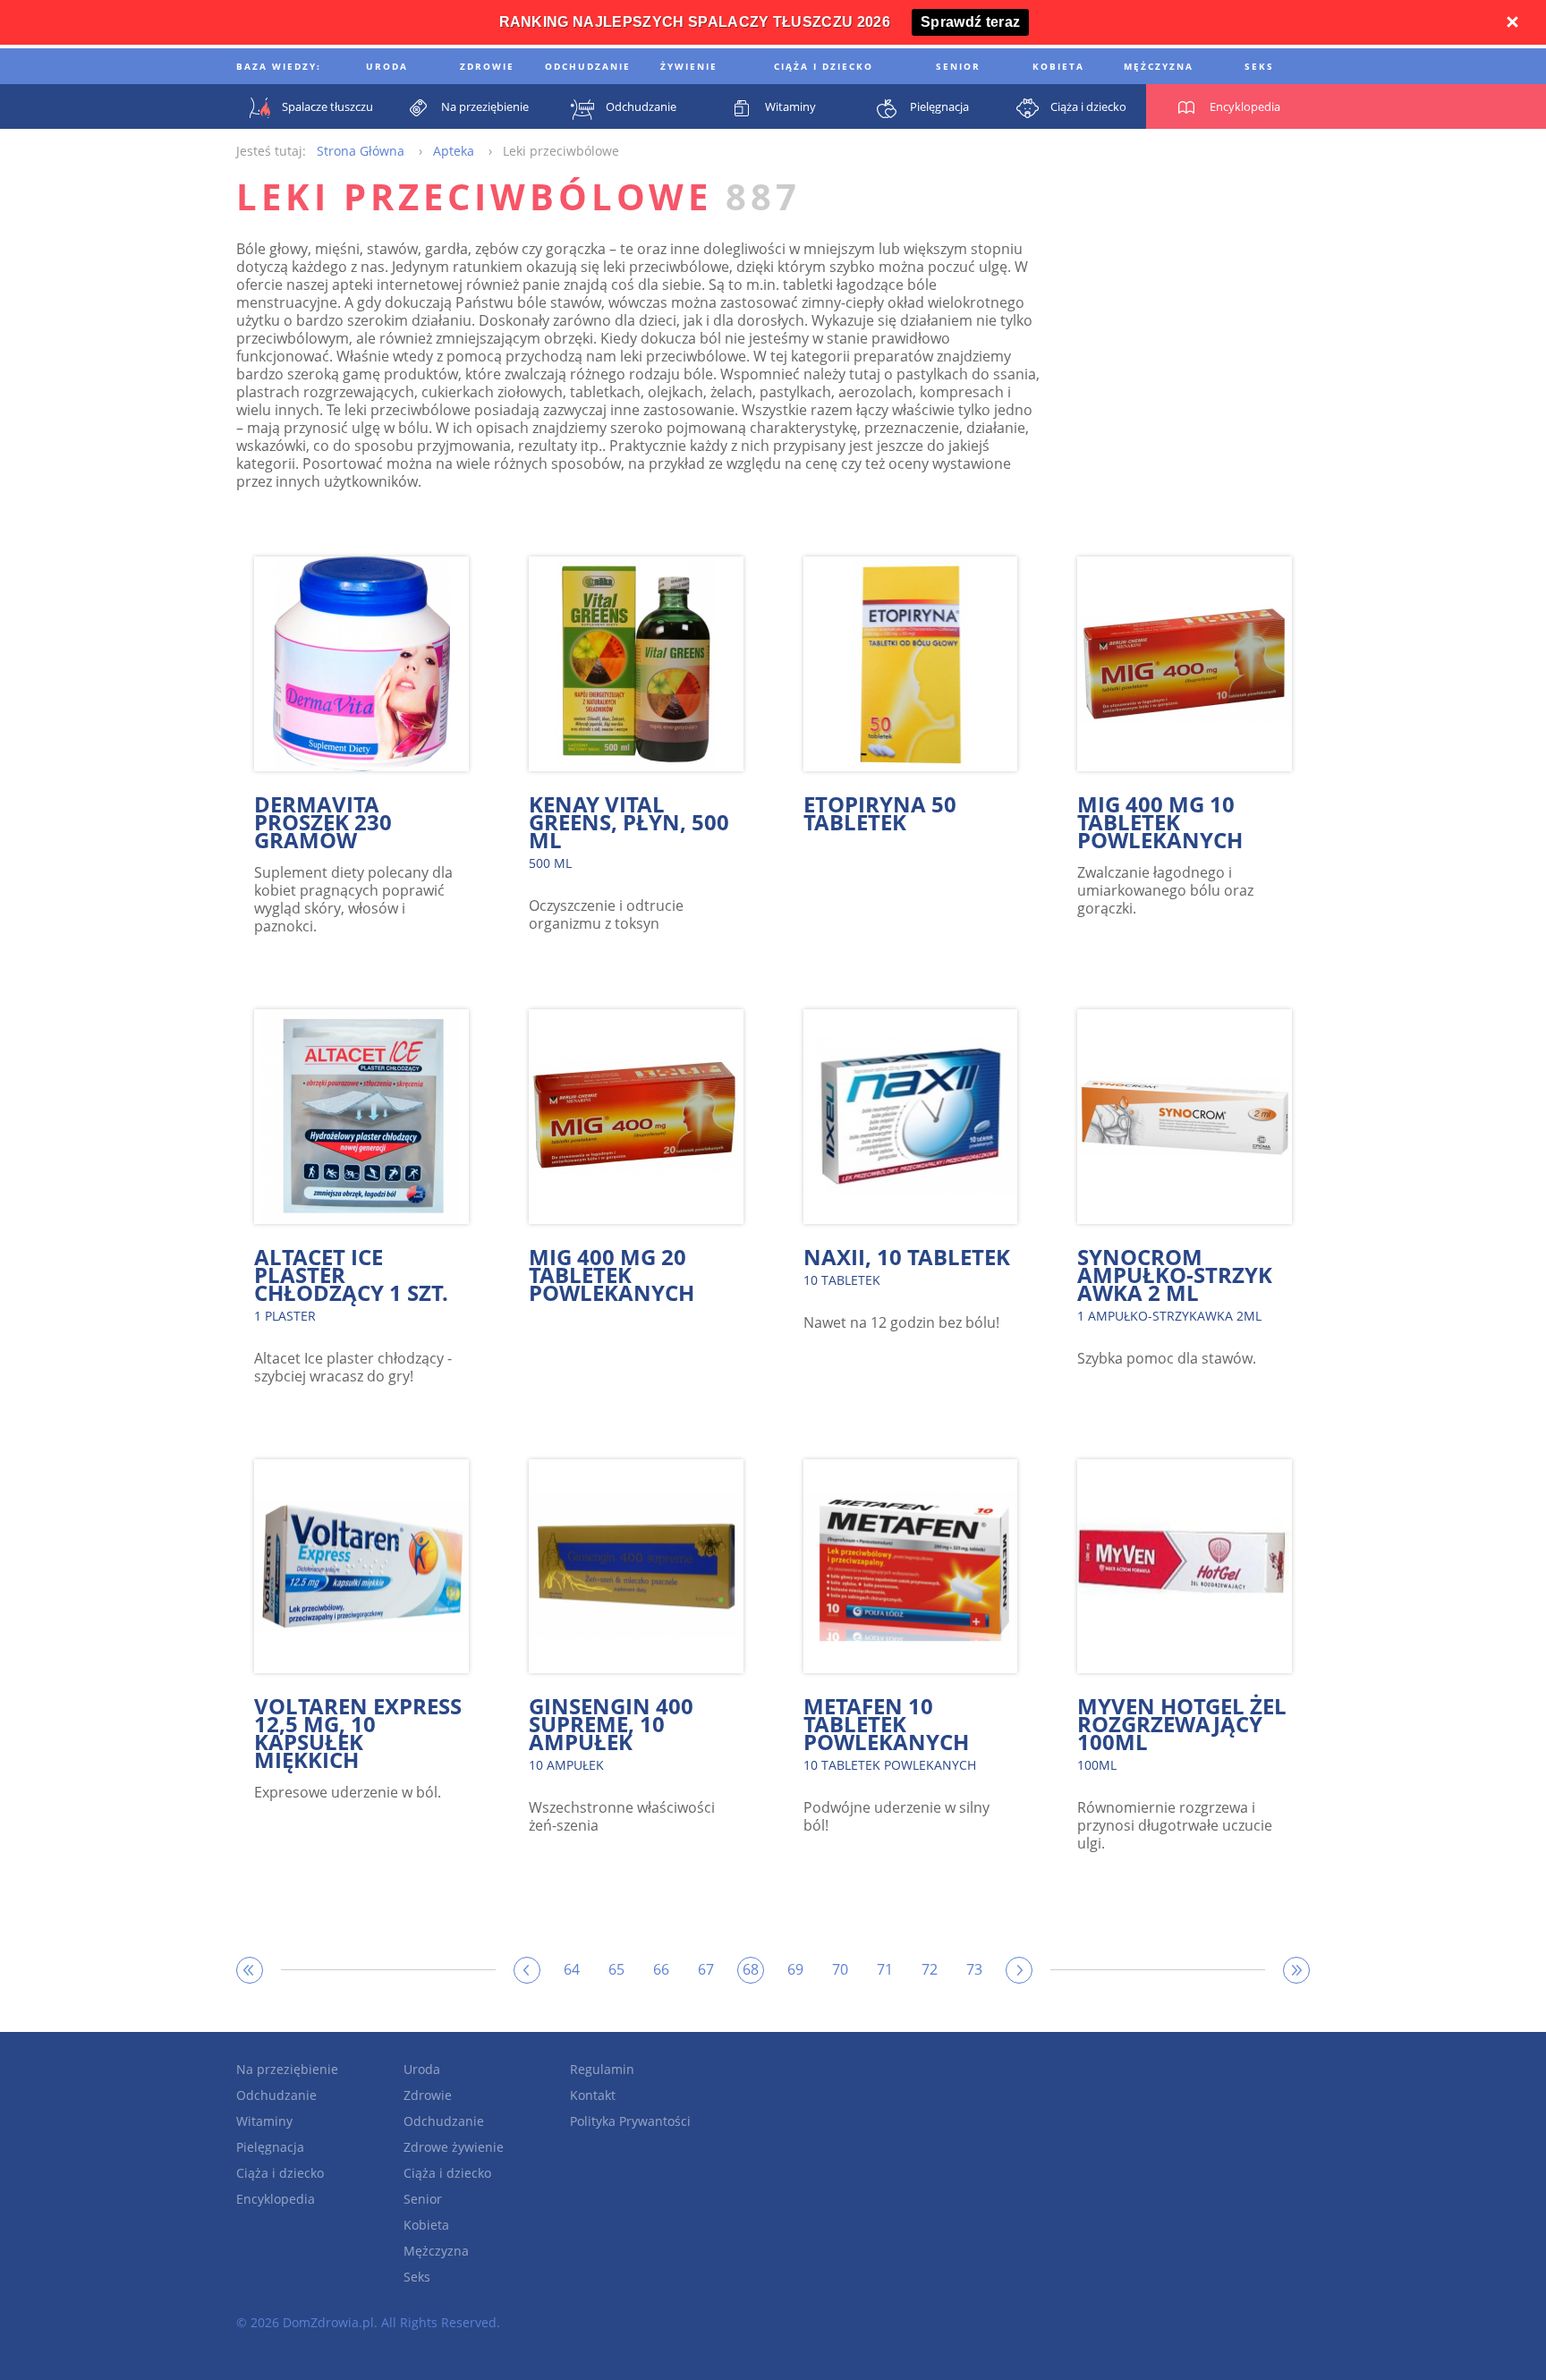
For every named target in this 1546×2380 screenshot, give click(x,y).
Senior (423, 2199)
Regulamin (602, 2069)
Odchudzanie (276, 2095)
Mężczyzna (436, 2251)
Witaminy (264, 2121)
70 (840, 1969)
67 (706, 1969)
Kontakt (593, 2095)
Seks (417, 2277)
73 (974, 1969)
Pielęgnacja (270, 2147)
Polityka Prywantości (630, 2121)
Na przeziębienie (287, 2069)
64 (572, 1969)
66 (661, 1969)
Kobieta (426, 2225)
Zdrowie (428, 2095)
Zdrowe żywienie (454, 2147)
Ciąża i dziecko (280, 2173)
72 (930, 1969)
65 (616, 1969)
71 (885, 1969)
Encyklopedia (276, 2199)
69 (795, 1969)
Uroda (422, 2069)
